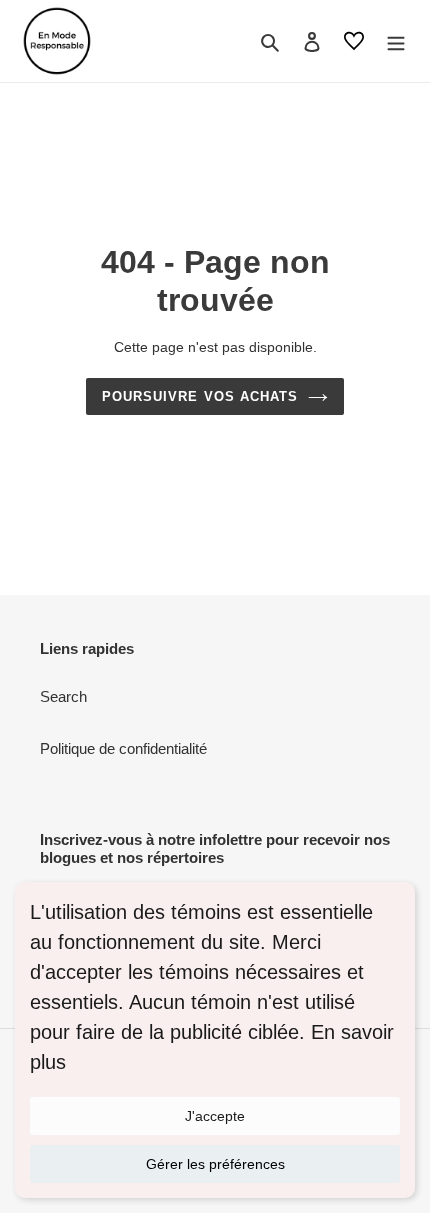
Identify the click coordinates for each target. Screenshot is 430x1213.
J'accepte (215, 1116)
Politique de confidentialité (123, 748)
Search (63, 696)
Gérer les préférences (215, 1164)
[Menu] (396, 41)
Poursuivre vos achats (200, 396)
